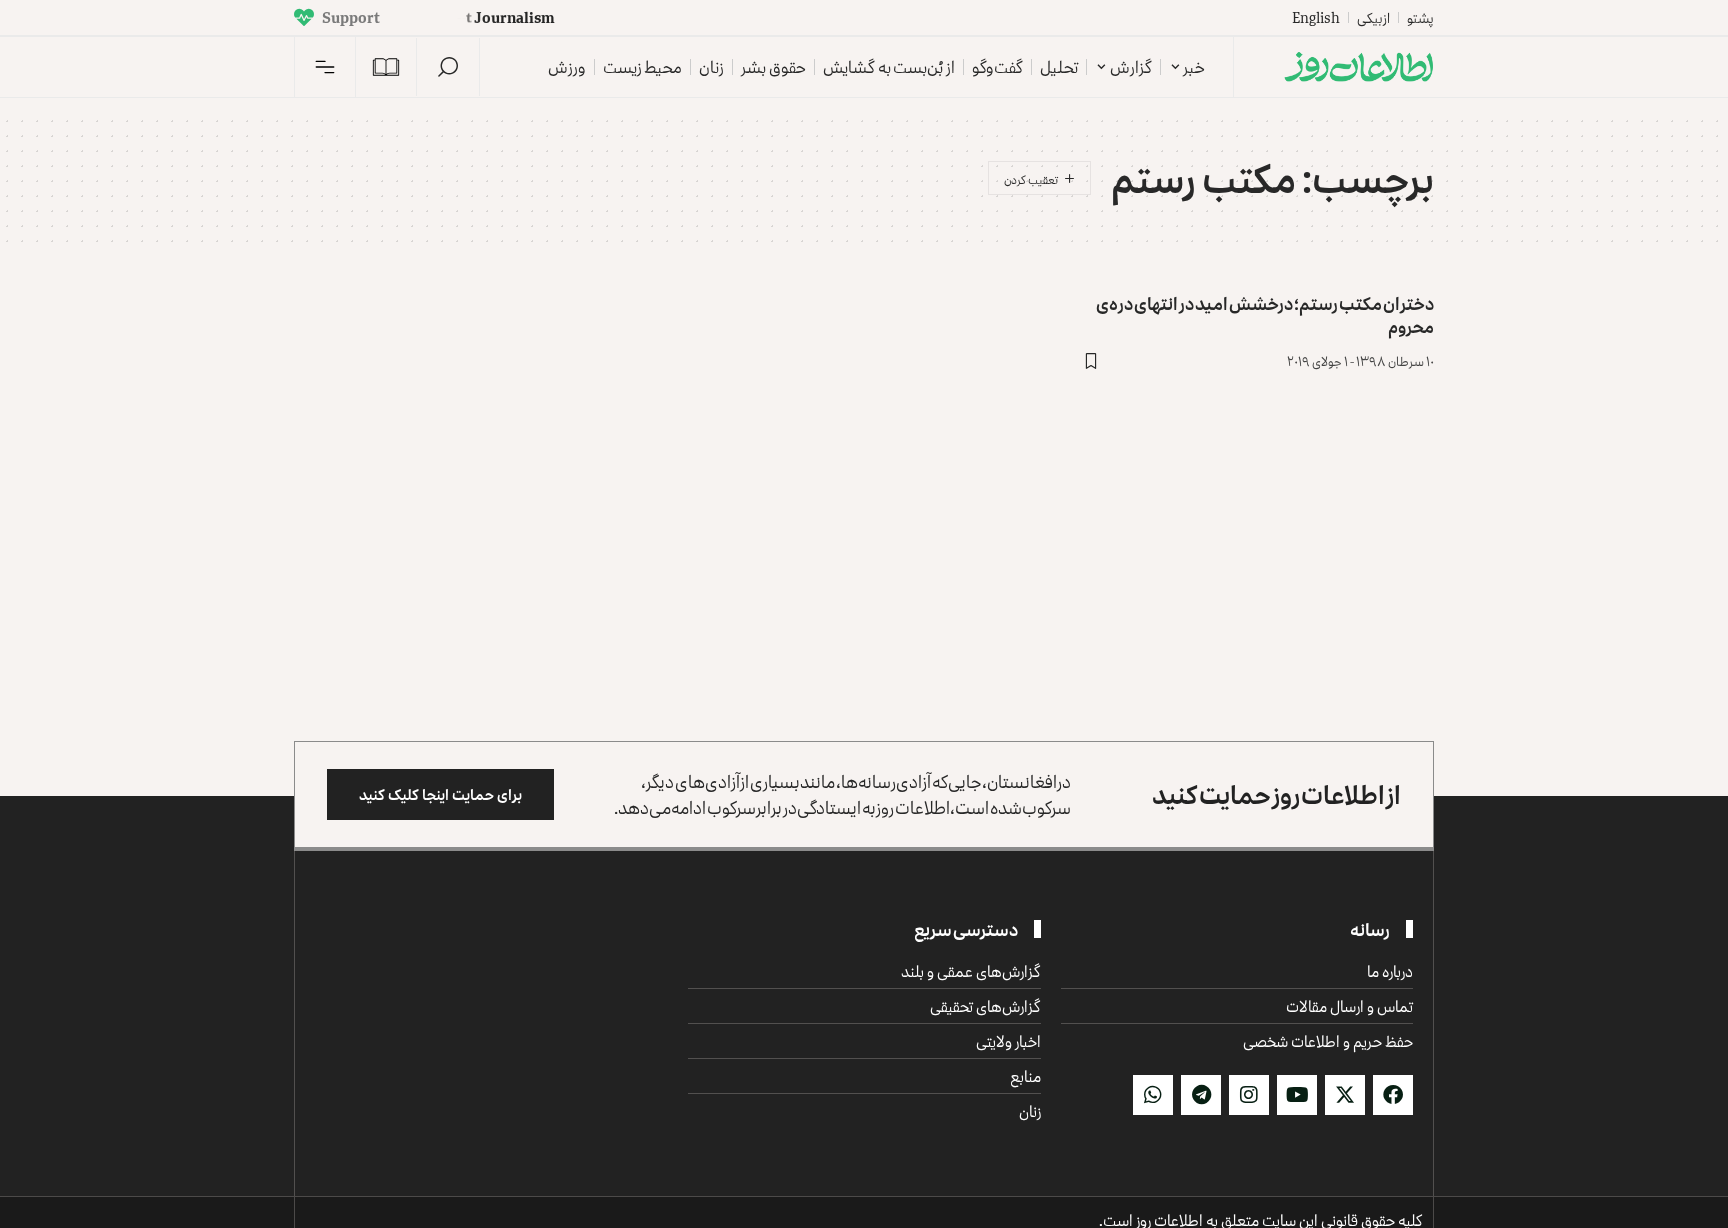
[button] (448, 67)
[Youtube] (1297, 1095)
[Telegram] (1201, 1095)
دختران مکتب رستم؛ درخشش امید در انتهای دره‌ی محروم (1265, 314)
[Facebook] (1393, 1095)
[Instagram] (1249, 1095)
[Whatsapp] (1153, 1095)
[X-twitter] (1345, 1095)
